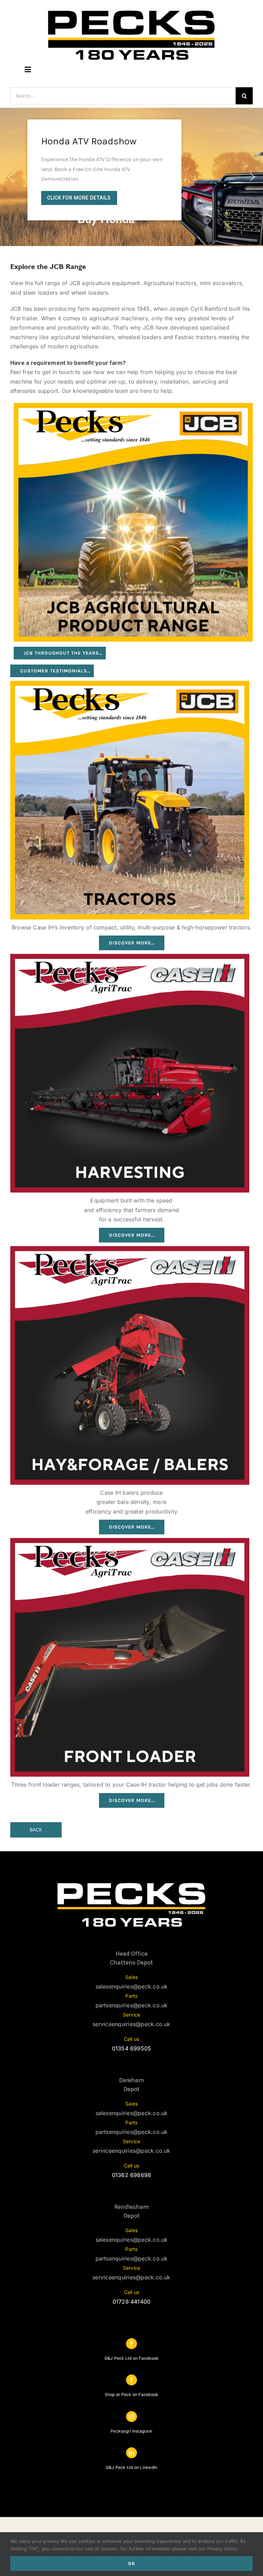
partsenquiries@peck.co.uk (132, 2005)
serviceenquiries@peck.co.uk (131, 2024)
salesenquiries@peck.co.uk (132, 1986)
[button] (11, 177)
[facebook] (131, 2344)
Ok (132, 2564)
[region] (131, 177)
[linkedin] (131, 2453)
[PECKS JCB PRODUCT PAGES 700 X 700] (133, 405)
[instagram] (131, 2417)
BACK (36, 1830)
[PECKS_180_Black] (131, 10)
